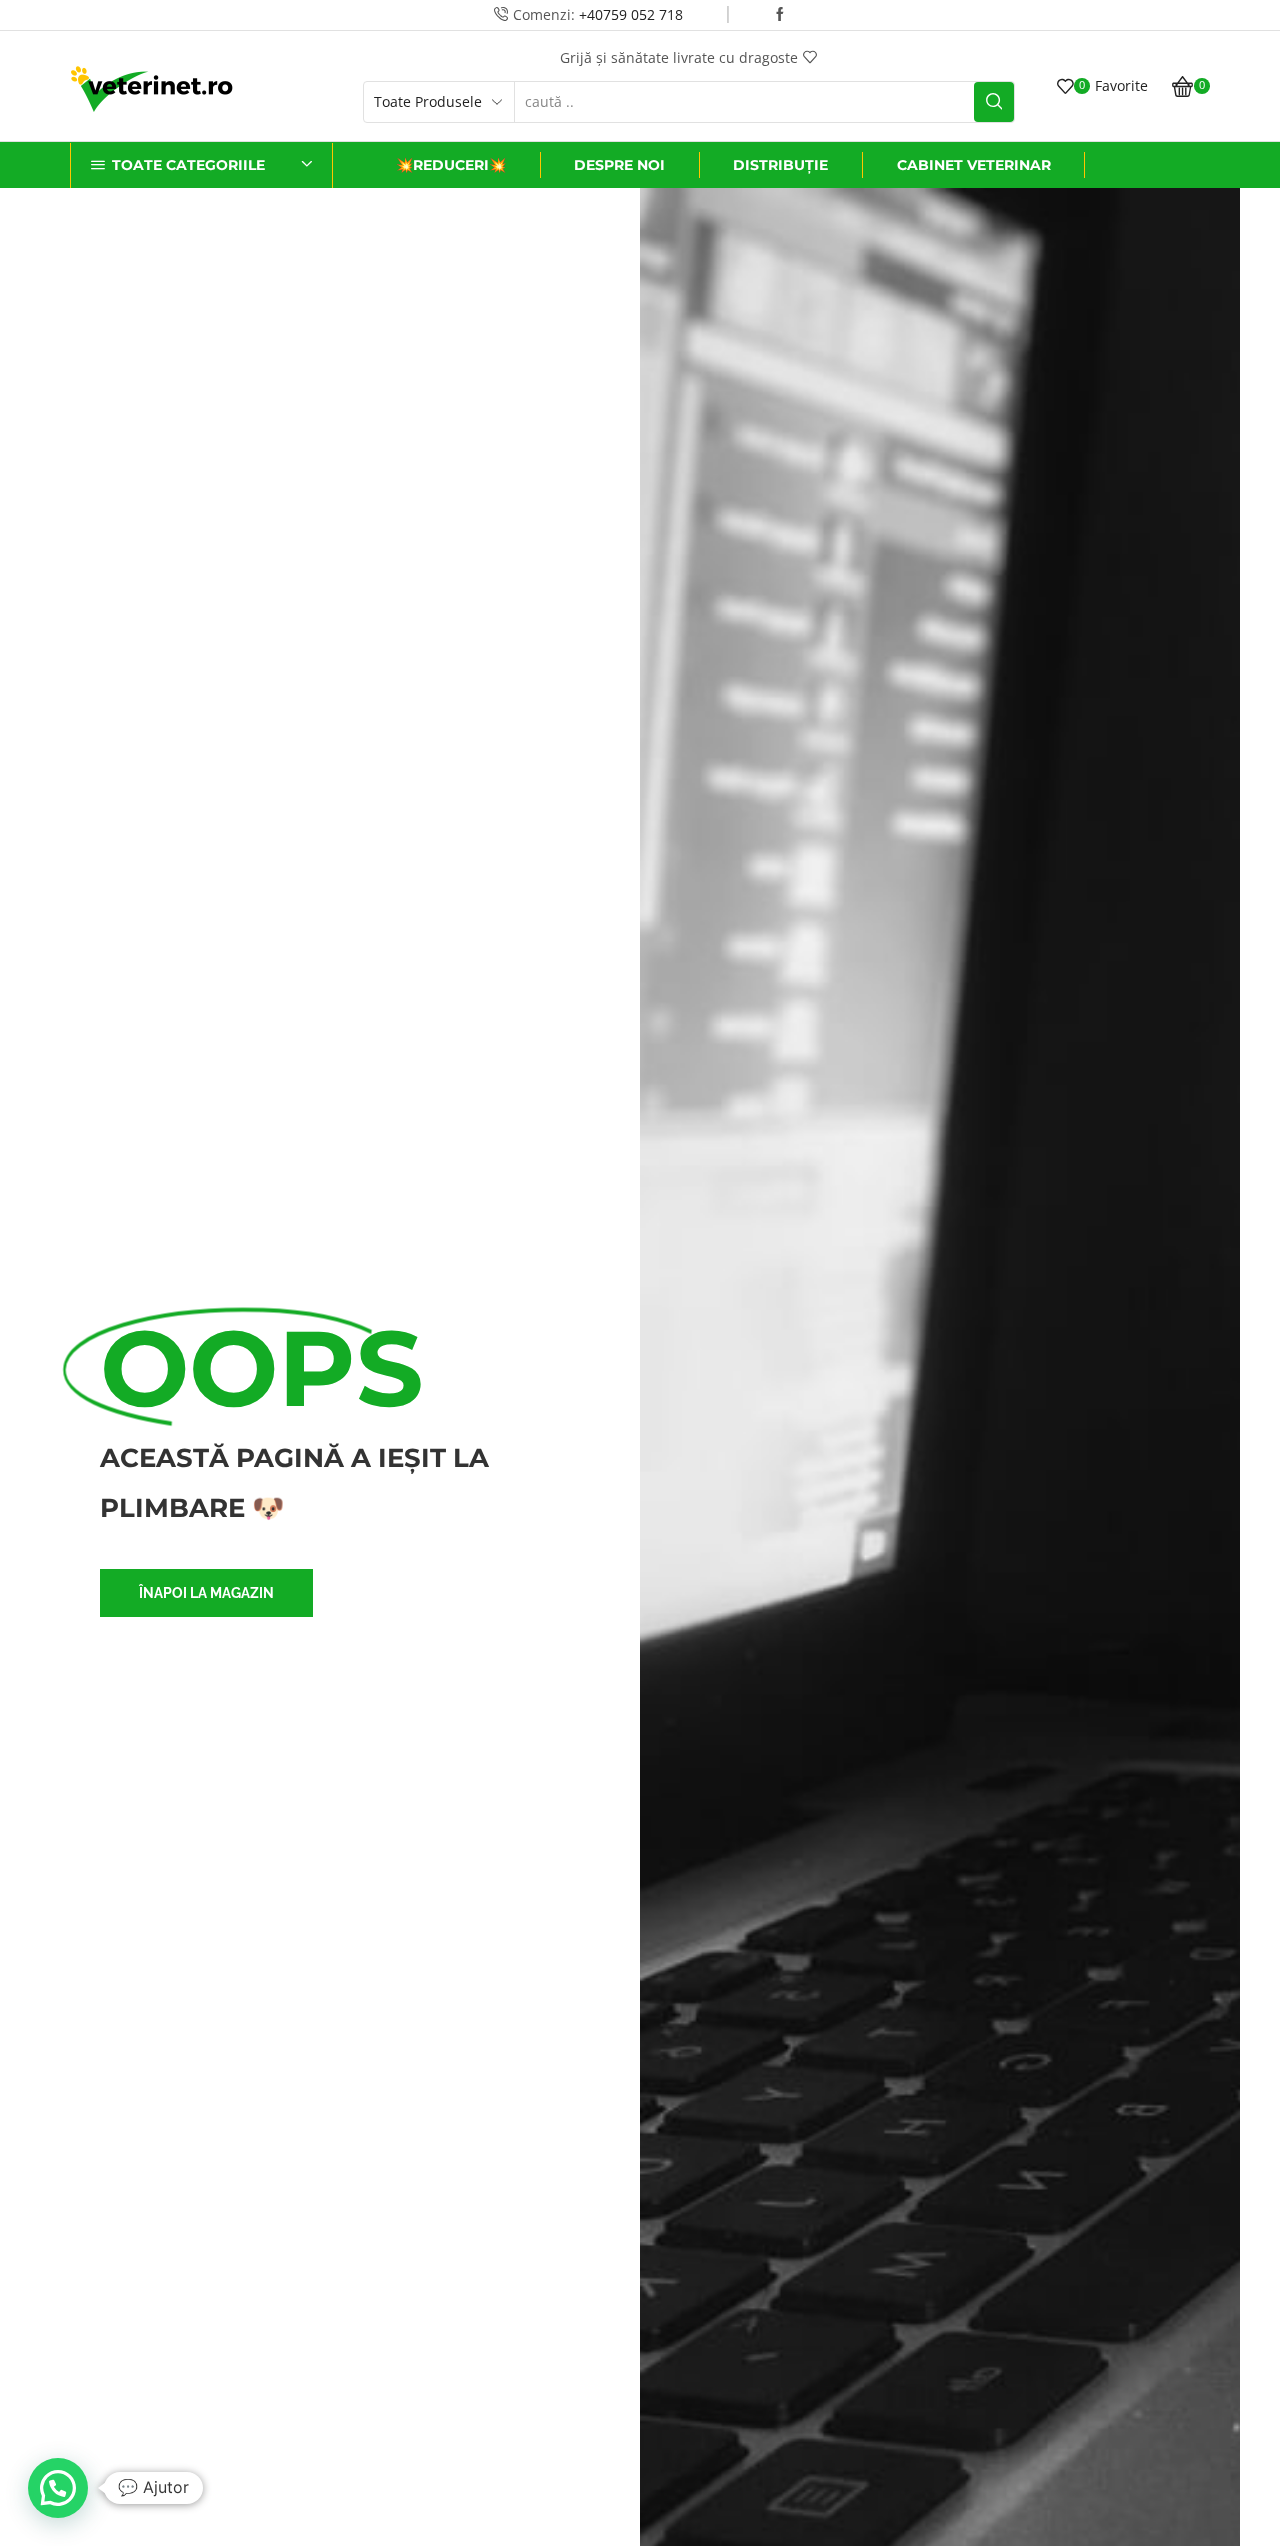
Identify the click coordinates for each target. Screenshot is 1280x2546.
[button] (206, 1593)
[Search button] (994, 102)
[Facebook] (780, 15)
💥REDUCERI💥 (451, 165)
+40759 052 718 (631, 14)
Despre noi (619, 165)
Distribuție (780, 165)
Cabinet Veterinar (974, 165)
